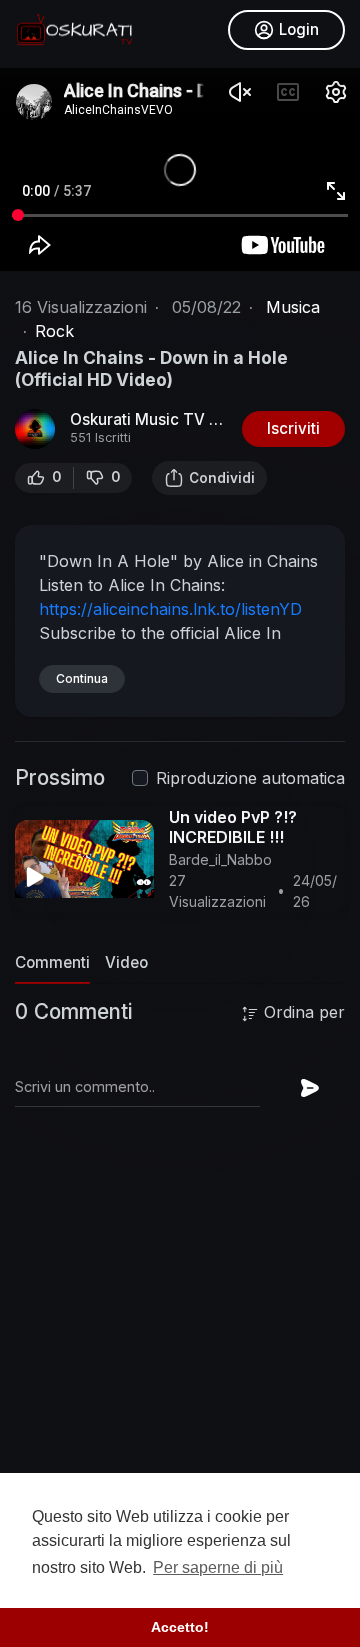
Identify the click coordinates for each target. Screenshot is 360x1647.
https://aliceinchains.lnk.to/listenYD (170, 609)
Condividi (222, 478)
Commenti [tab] (52, 962)
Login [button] (299, 29)
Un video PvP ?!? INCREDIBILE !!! (233, 827)
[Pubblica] (310, 1088)
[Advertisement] (180, 1407)
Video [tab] (126, 962)
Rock (54, 331)
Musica (293, 307)
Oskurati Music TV (139, 419)
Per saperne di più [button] (218, 1567)
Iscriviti (293, 428)
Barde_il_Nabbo (220, 859)
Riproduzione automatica (250, 778)
